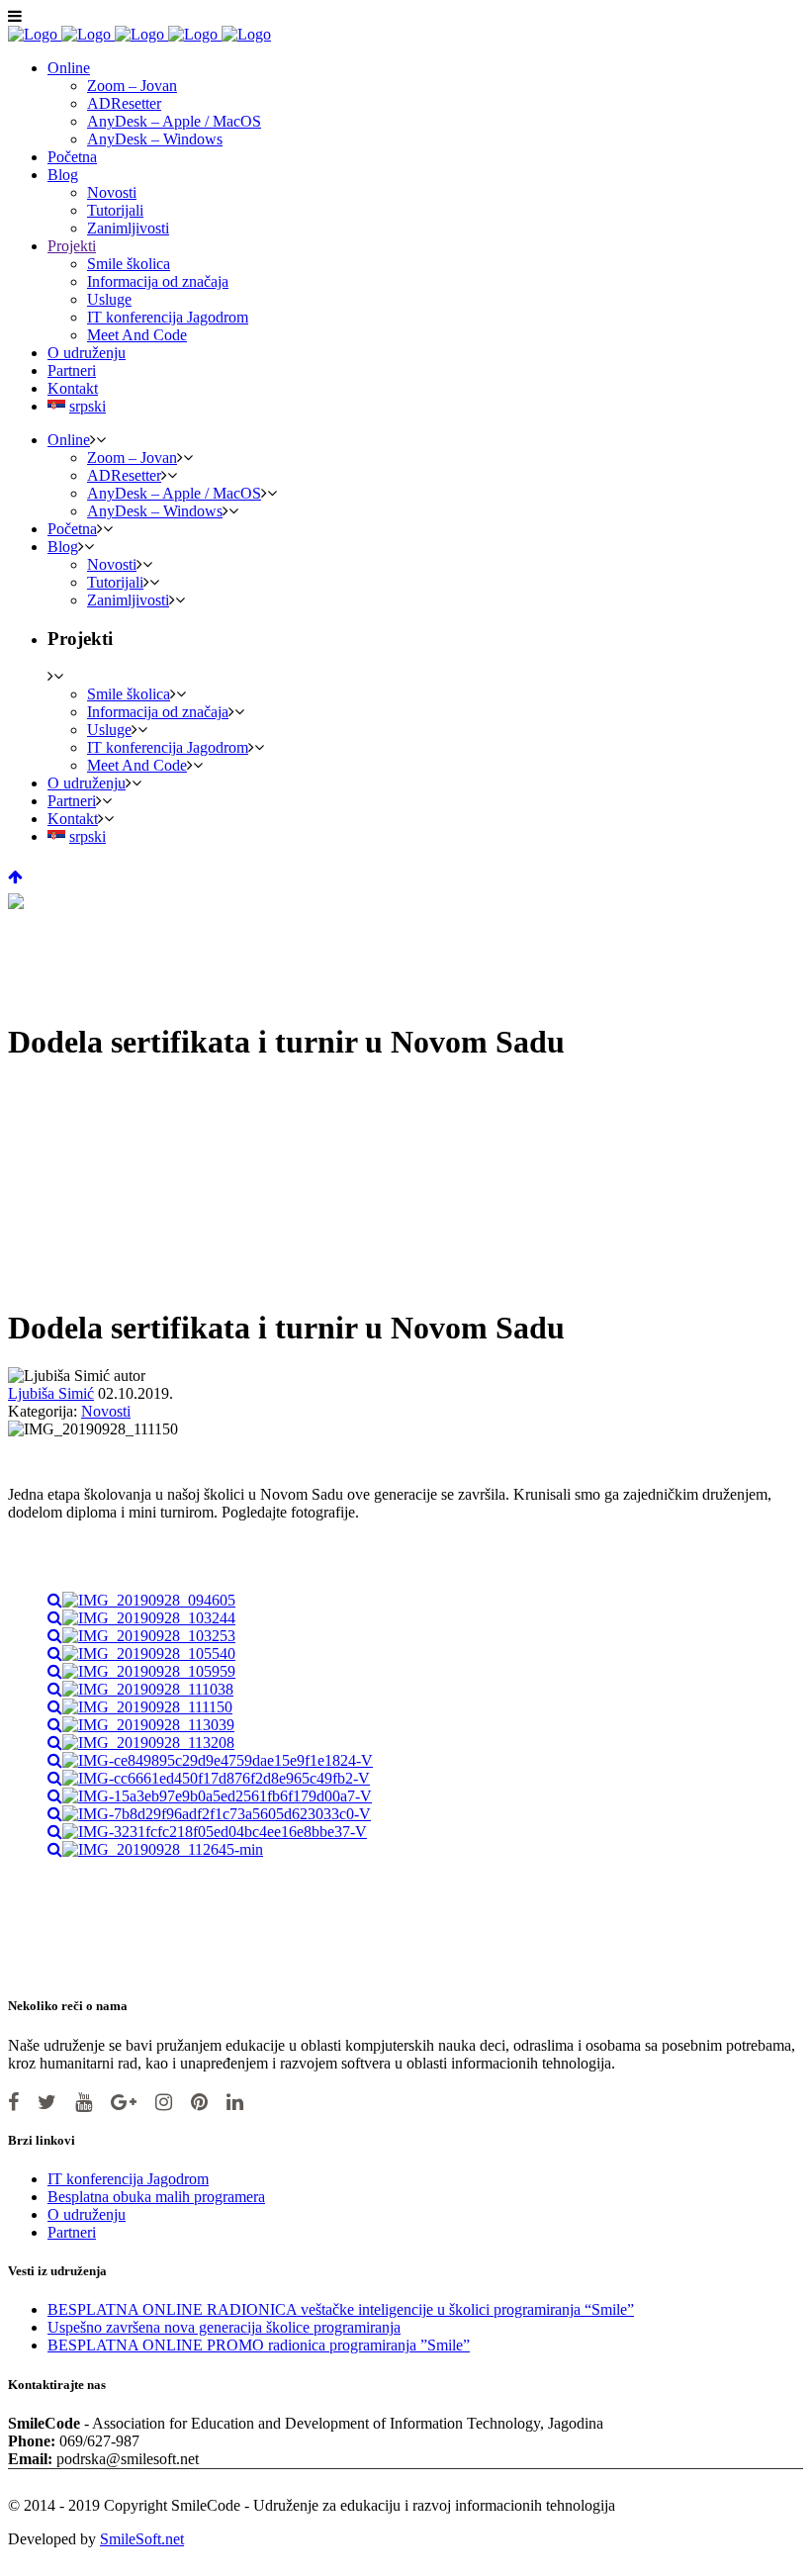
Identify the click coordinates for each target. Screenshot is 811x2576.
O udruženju (87, 2214)
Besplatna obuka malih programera (156, 2197)
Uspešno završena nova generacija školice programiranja (224, 2327)
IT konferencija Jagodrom (128, 2179)
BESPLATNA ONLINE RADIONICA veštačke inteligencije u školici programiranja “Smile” (341, 2309)
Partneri (72, 2232)
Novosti (106, 1411)
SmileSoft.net (142, 2539)
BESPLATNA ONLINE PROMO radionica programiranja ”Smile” (259, 2345)
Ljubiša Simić (51, 1393)
